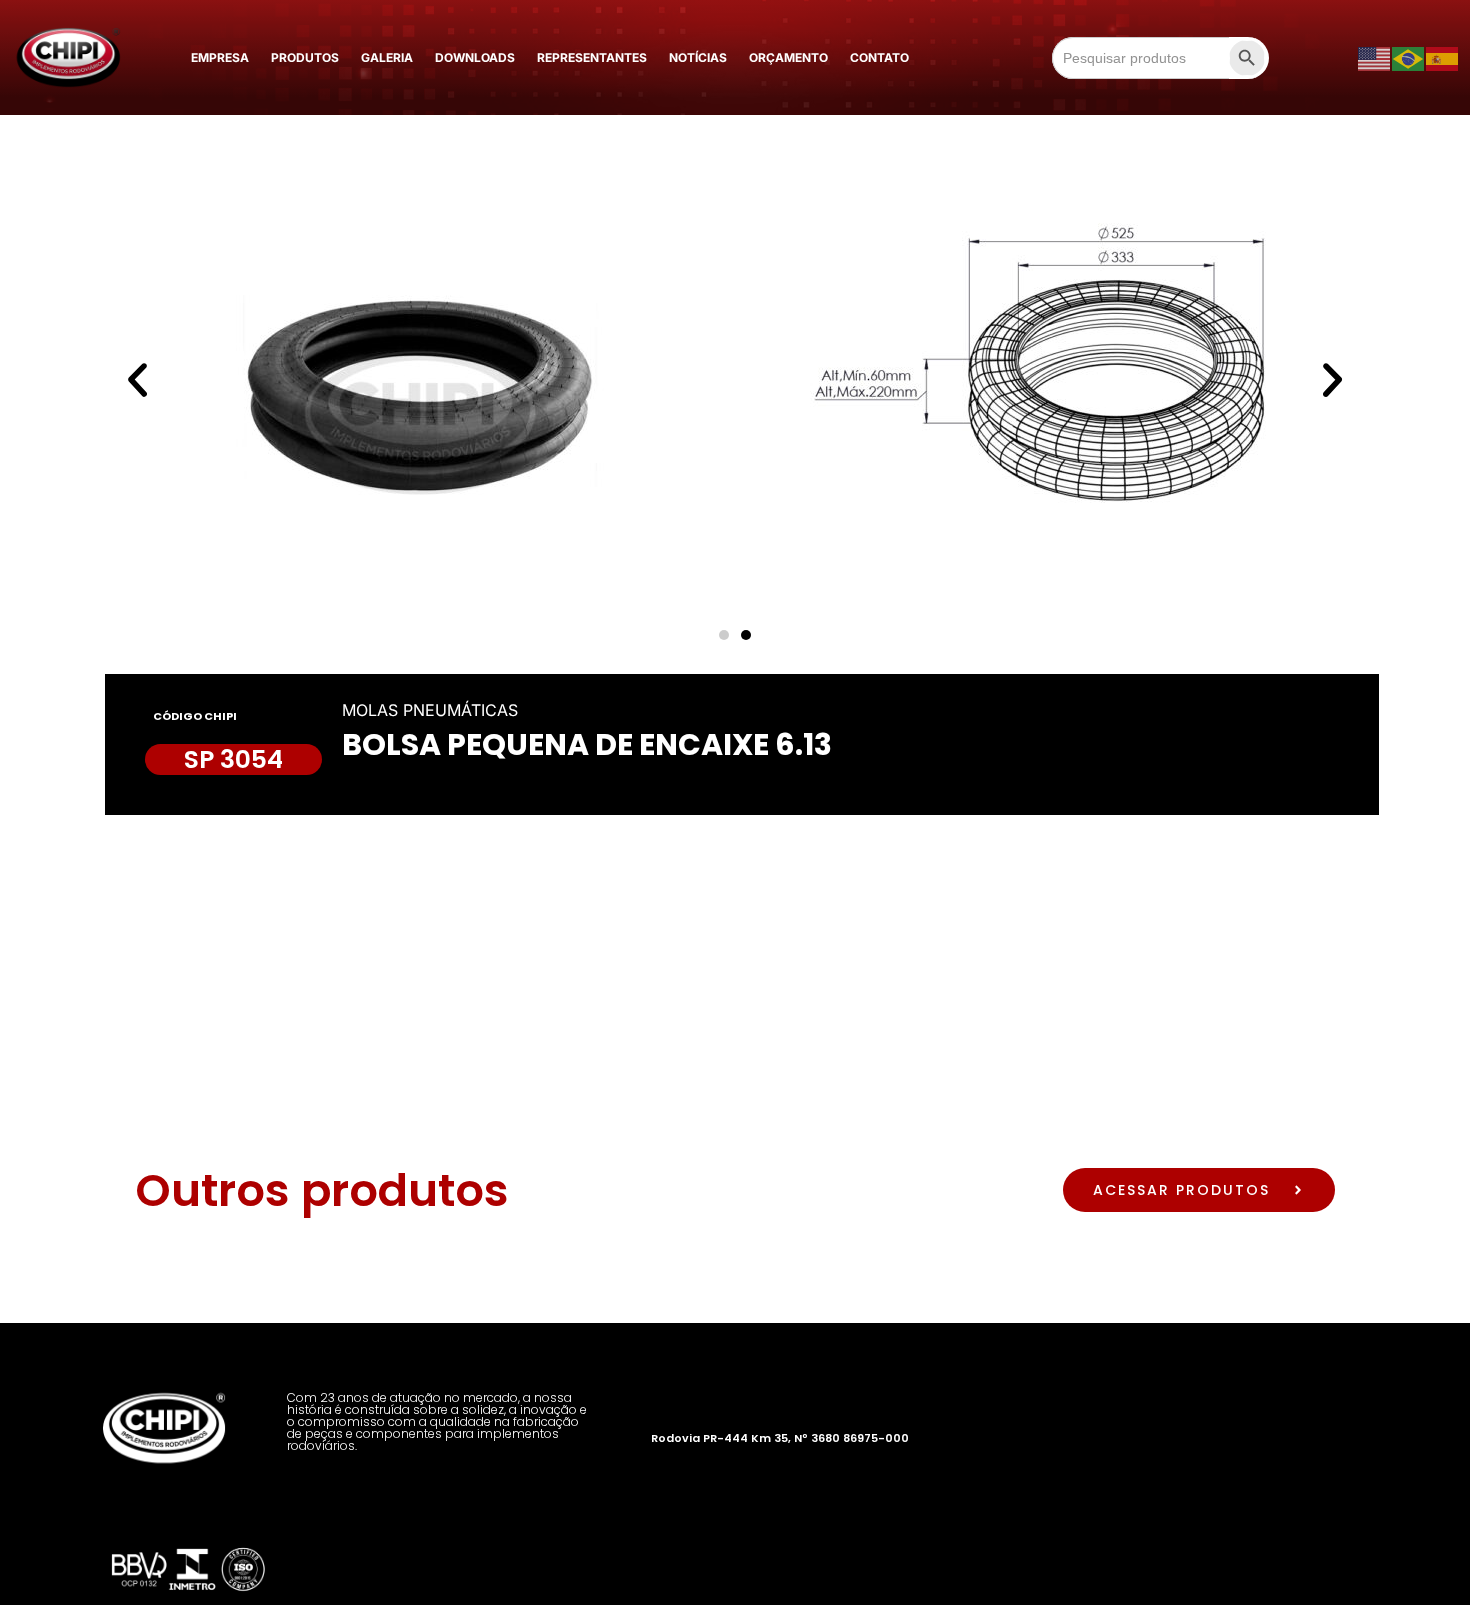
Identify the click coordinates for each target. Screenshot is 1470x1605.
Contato (879, 57)
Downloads (475, 57)
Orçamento (788, 57)
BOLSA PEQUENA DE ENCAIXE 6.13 (587, 744)
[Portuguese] (1409, 58)
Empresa (220, 57)
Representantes (592, 57)
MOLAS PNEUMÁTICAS (430, 710)
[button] (137, 379)
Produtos (305, 57)
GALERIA (387, 57)
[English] (1375, 58)
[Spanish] (1443, 58)
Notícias (698, 57)
